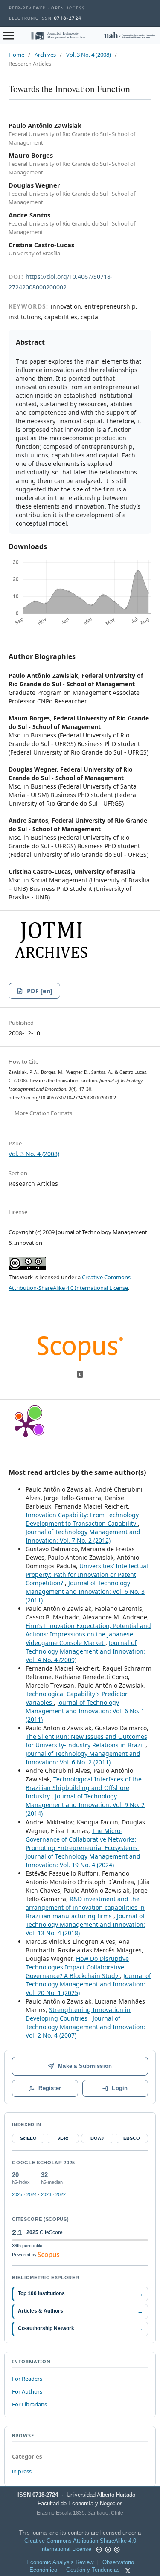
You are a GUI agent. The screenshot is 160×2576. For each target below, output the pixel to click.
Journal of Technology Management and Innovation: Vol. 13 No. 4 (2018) (85, 1924)
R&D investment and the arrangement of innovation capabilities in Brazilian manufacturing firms (85, 1907)
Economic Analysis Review (60, 2562)
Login (120, 2088)
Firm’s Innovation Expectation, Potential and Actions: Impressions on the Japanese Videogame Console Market (88, 1634)
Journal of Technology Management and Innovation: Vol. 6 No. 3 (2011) (85, 1592)
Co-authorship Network (80, 2329)
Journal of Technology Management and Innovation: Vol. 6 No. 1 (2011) (85, 1711)
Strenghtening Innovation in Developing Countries (78, 2014)
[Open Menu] (9, 35)
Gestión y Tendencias (93, 2570)
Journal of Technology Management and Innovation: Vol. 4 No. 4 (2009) (85, 1651)
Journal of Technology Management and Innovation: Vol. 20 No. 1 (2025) (88, 1984)
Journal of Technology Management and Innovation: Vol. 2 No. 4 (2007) (85, 2027)
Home (16, 55)
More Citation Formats (43, 1113)
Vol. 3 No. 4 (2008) (89, 55)
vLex (63, 2138)
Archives (45, 55)
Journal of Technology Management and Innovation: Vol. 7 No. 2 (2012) (83, 1536)
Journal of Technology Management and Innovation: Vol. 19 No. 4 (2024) (83, 1860)
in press (22, 2471)
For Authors (27, 2391)
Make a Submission (85, 2066)
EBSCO (132, 2138)
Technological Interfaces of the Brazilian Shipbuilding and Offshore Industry (84, 1788)
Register (50, 2088)
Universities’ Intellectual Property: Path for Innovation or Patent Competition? (87, 1574)
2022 (61, 2194)
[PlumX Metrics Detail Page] (26, 1425)
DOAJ (97, 2138)
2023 (46, 2194)
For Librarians (29, 2404)
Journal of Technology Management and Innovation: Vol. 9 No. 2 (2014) (85, 1805)
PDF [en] (40, 991)
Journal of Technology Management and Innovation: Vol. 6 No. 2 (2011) (83, 1758)
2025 (17, 2194)
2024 (32, 2194)
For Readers (27, 2379)
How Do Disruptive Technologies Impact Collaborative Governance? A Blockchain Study (77, 1967)
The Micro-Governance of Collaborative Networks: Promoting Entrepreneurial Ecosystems (82, 1839)
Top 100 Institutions (80, 2294)
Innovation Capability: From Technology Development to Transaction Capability (82, 1519)
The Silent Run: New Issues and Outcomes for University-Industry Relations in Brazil (86, 1741)
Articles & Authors (80, 2311)
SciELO (28, 2138)
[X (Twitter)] (128, 2571)
